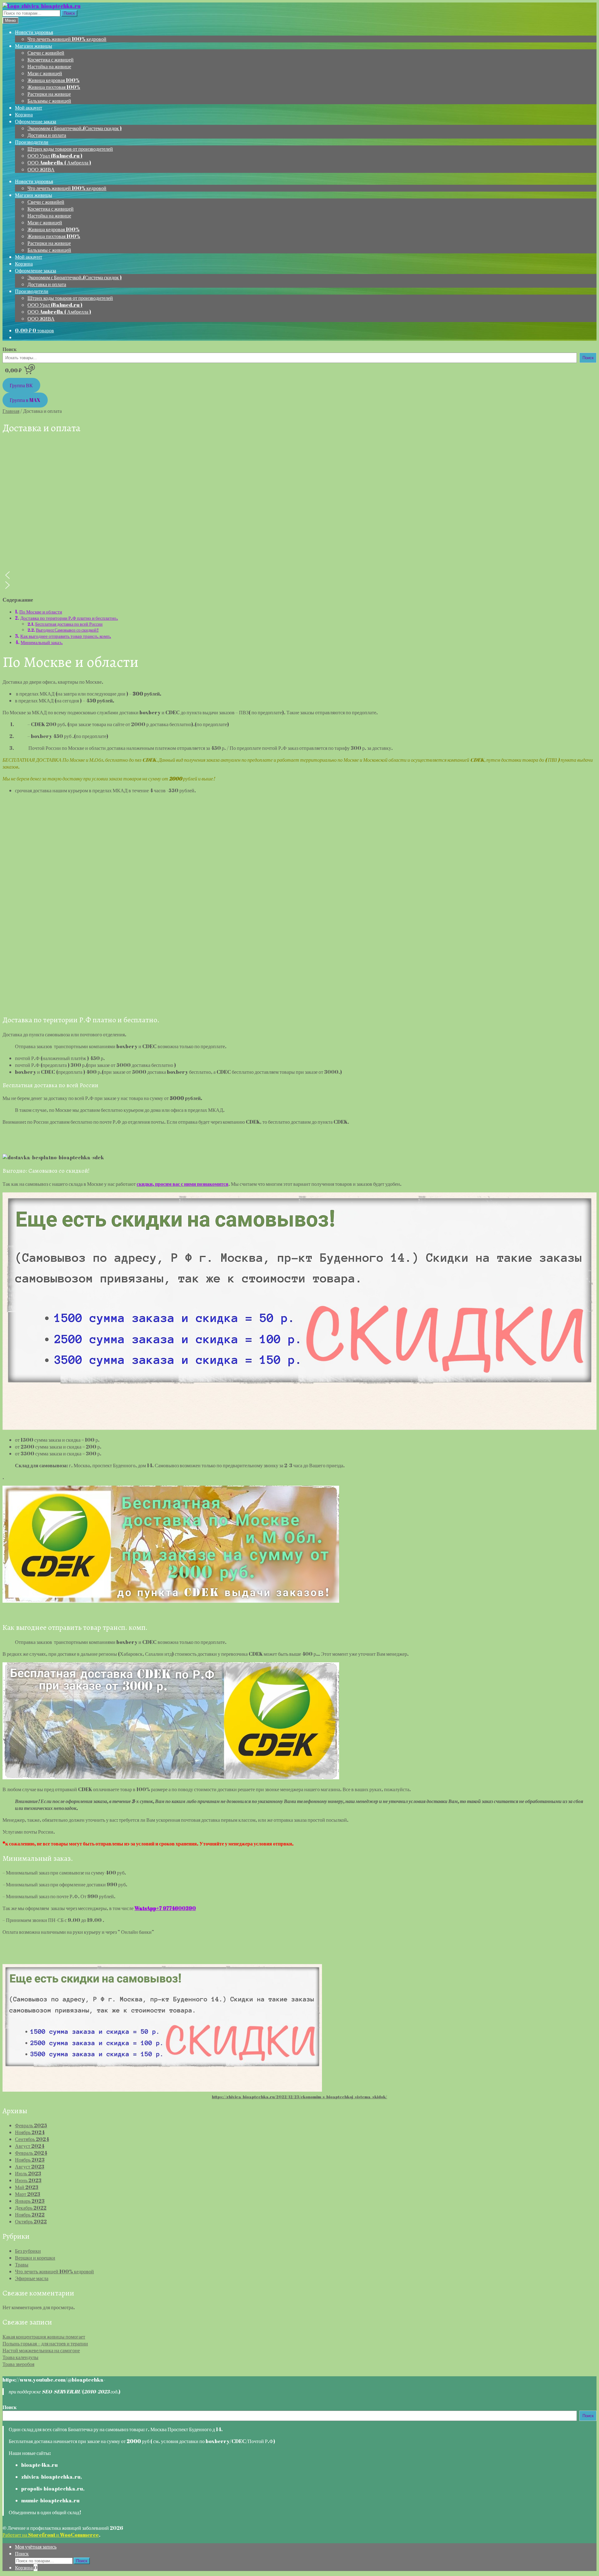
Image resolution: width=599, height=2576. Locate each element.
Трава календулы (20, 2357)
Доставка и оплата (47, 135)
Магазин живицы (34, 46)
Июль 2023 (28, 2173)
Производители (32, 142)
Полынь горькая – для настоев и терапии (45, 2344)
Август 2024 (30, 2146)
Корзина (24, 115)
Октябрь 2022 (31, 2222)
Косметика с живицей (51, 60)
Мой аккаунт (29, 108)
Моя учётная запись (36, 2547)
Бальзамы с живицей (49, 101)
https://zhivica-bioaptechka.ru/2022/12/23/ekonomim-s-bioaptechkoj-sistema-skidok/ (299, 2097)
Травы (22, 2265)
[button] (299, 575)
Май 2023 (27, 2187)
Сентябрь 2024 (32, 2139)
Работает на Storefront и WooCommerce (51, 2535)
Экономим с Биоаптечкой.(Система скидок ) (75, 128)
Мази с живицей (45, 73)
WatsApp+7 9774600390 (165, 1908)
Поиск (69, 13)
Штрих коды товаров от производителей (70, 149)
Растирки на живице (49, 94)
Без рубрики (28, 2251)
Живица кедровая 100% (54, 80)
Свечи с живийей (46, 53)
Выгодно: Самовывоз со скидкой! (67, 630)
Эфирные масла (32, 2278)
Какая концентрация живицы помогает (44, 2337)
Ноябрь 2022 (30, 2215)
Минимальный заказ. (42, 642)
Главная (11, 411)
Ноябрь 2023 (30, 2160)
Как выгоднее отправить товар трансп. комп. (66, 636)
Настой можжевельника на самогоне (41, 2350)
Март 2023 (28, 2194)
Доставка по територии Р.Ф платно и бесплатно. (69, 618)
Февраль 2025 (31, 2125)
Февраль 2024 (31, 2153)
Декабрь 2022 (31, 2208)
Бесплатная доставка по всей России (69, 624)
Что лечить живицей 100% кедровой (67, 39)
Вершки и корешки (35, 2258)
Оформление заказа (36, 121)
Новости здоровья (34, 32)
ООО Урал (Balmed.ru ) (55, 156)
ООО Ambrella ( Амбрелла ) (59, 163)
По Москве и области (41, 612)
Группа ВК (21, 385)
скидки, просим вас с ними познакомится (183, 1184)
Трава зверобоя (18, 2364)
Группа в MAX (25, 400)
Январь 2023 (30, 2201)
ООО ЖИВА (41, 169)
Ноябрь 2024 (30, 2132)
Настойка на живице (49, 66)
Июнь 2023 (28, 2180)
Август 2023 (30, 2167)
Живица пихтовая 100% (54, 87)
